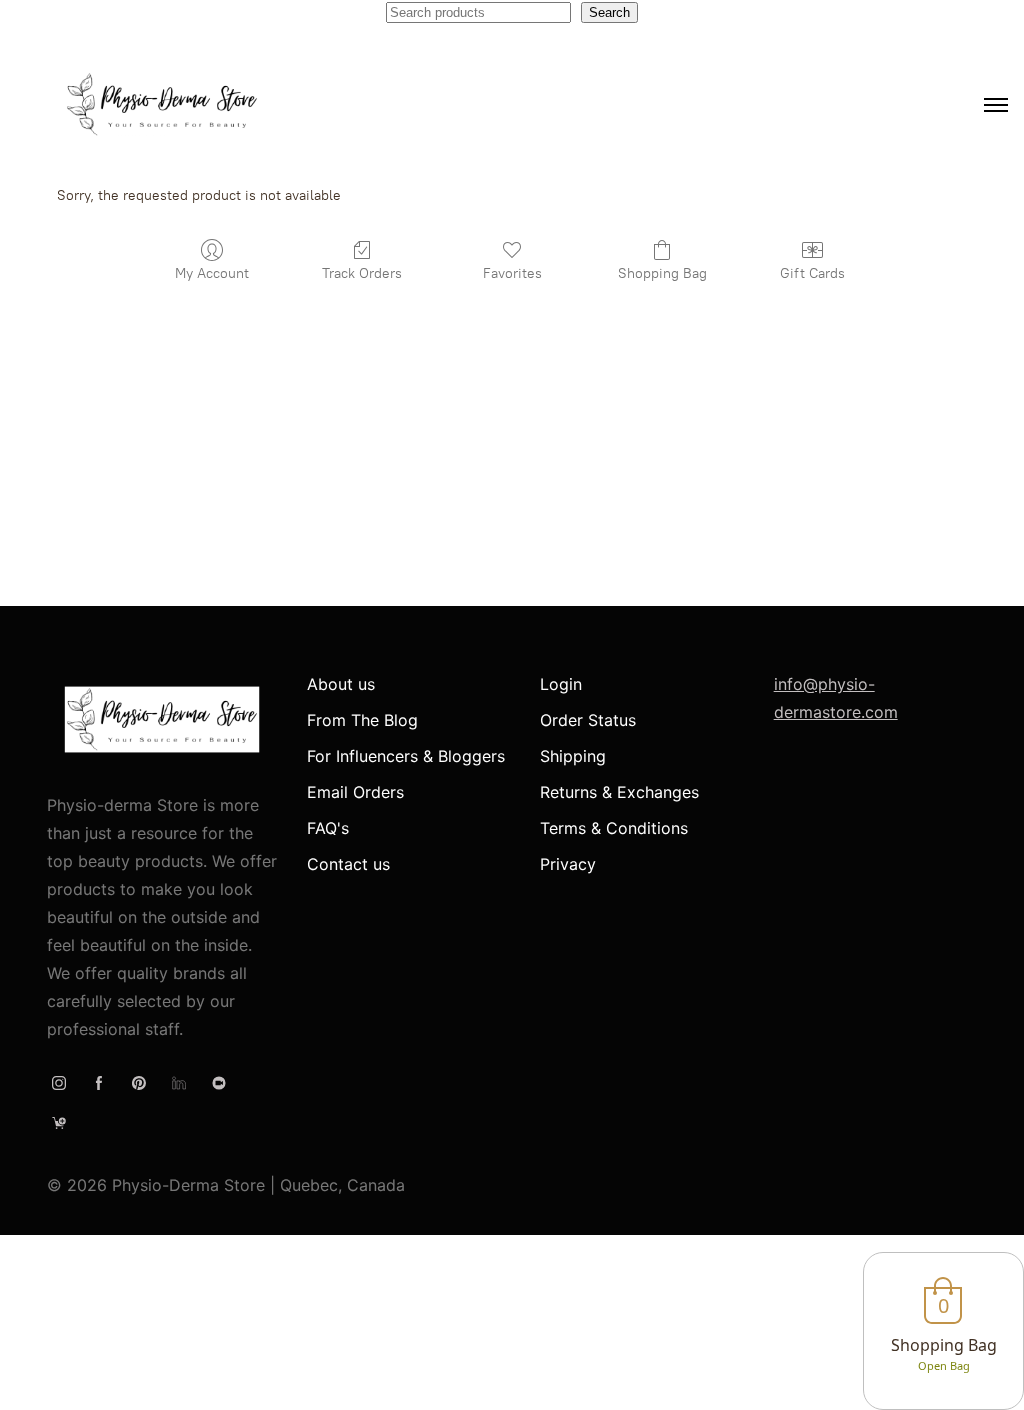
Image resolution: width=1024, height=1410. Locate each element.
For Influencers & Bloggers (406, 756)
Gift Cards (812, 273)
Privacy (568, 864)
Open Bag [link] (944, 1365)
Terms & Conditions (614, 828)
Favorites (512, 273)
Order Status (588, 720)
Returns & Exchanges (619, 792)
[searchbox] (478, 12)
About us (341, 684)
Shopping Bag (662, 273)
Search (609, 12)
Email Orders (355, 792)
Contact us (348, 864)
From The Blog (362, 720)
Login (561, 684)
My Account (212, 273)
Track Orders (362, 273)
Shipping (573, 756)
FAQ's (328, 828)
